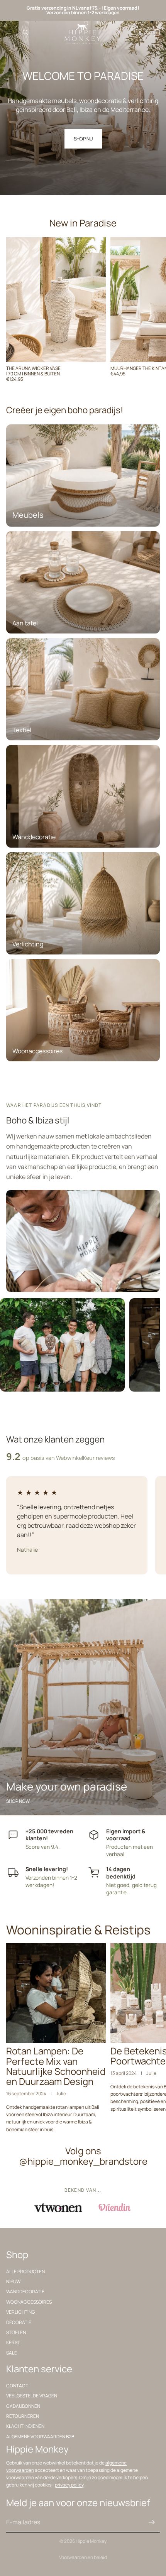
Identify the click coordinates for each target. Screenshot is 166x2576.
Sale (12, 2352)
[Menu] (9, 32)
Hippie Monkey (91, 2541)
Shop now (18, 1801)
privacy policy (69, 2485)
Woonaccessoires (29, 2302)
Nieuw (13, 2281)
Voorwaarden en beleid (83, 2557)
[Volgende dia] (151, 312)
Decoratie (19, 2322)
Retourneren (23, 2416)
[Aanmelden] (152, 2522)
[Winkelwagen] (157, 32)
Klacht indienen (25, 2426)
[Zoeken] (25, 32)
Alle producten (25, 2271)
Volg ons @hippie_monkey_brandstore (83, 2156)
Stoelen (16, 2332)
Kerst (13, 2342)
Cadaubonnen (23, 2406)
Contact (17, 2386)
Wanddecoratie (25, 2291)
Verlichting (20, 2312)
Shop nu (83, 139)
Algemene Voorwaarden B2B (40, 2437)
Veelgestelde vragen (32, 2396)
